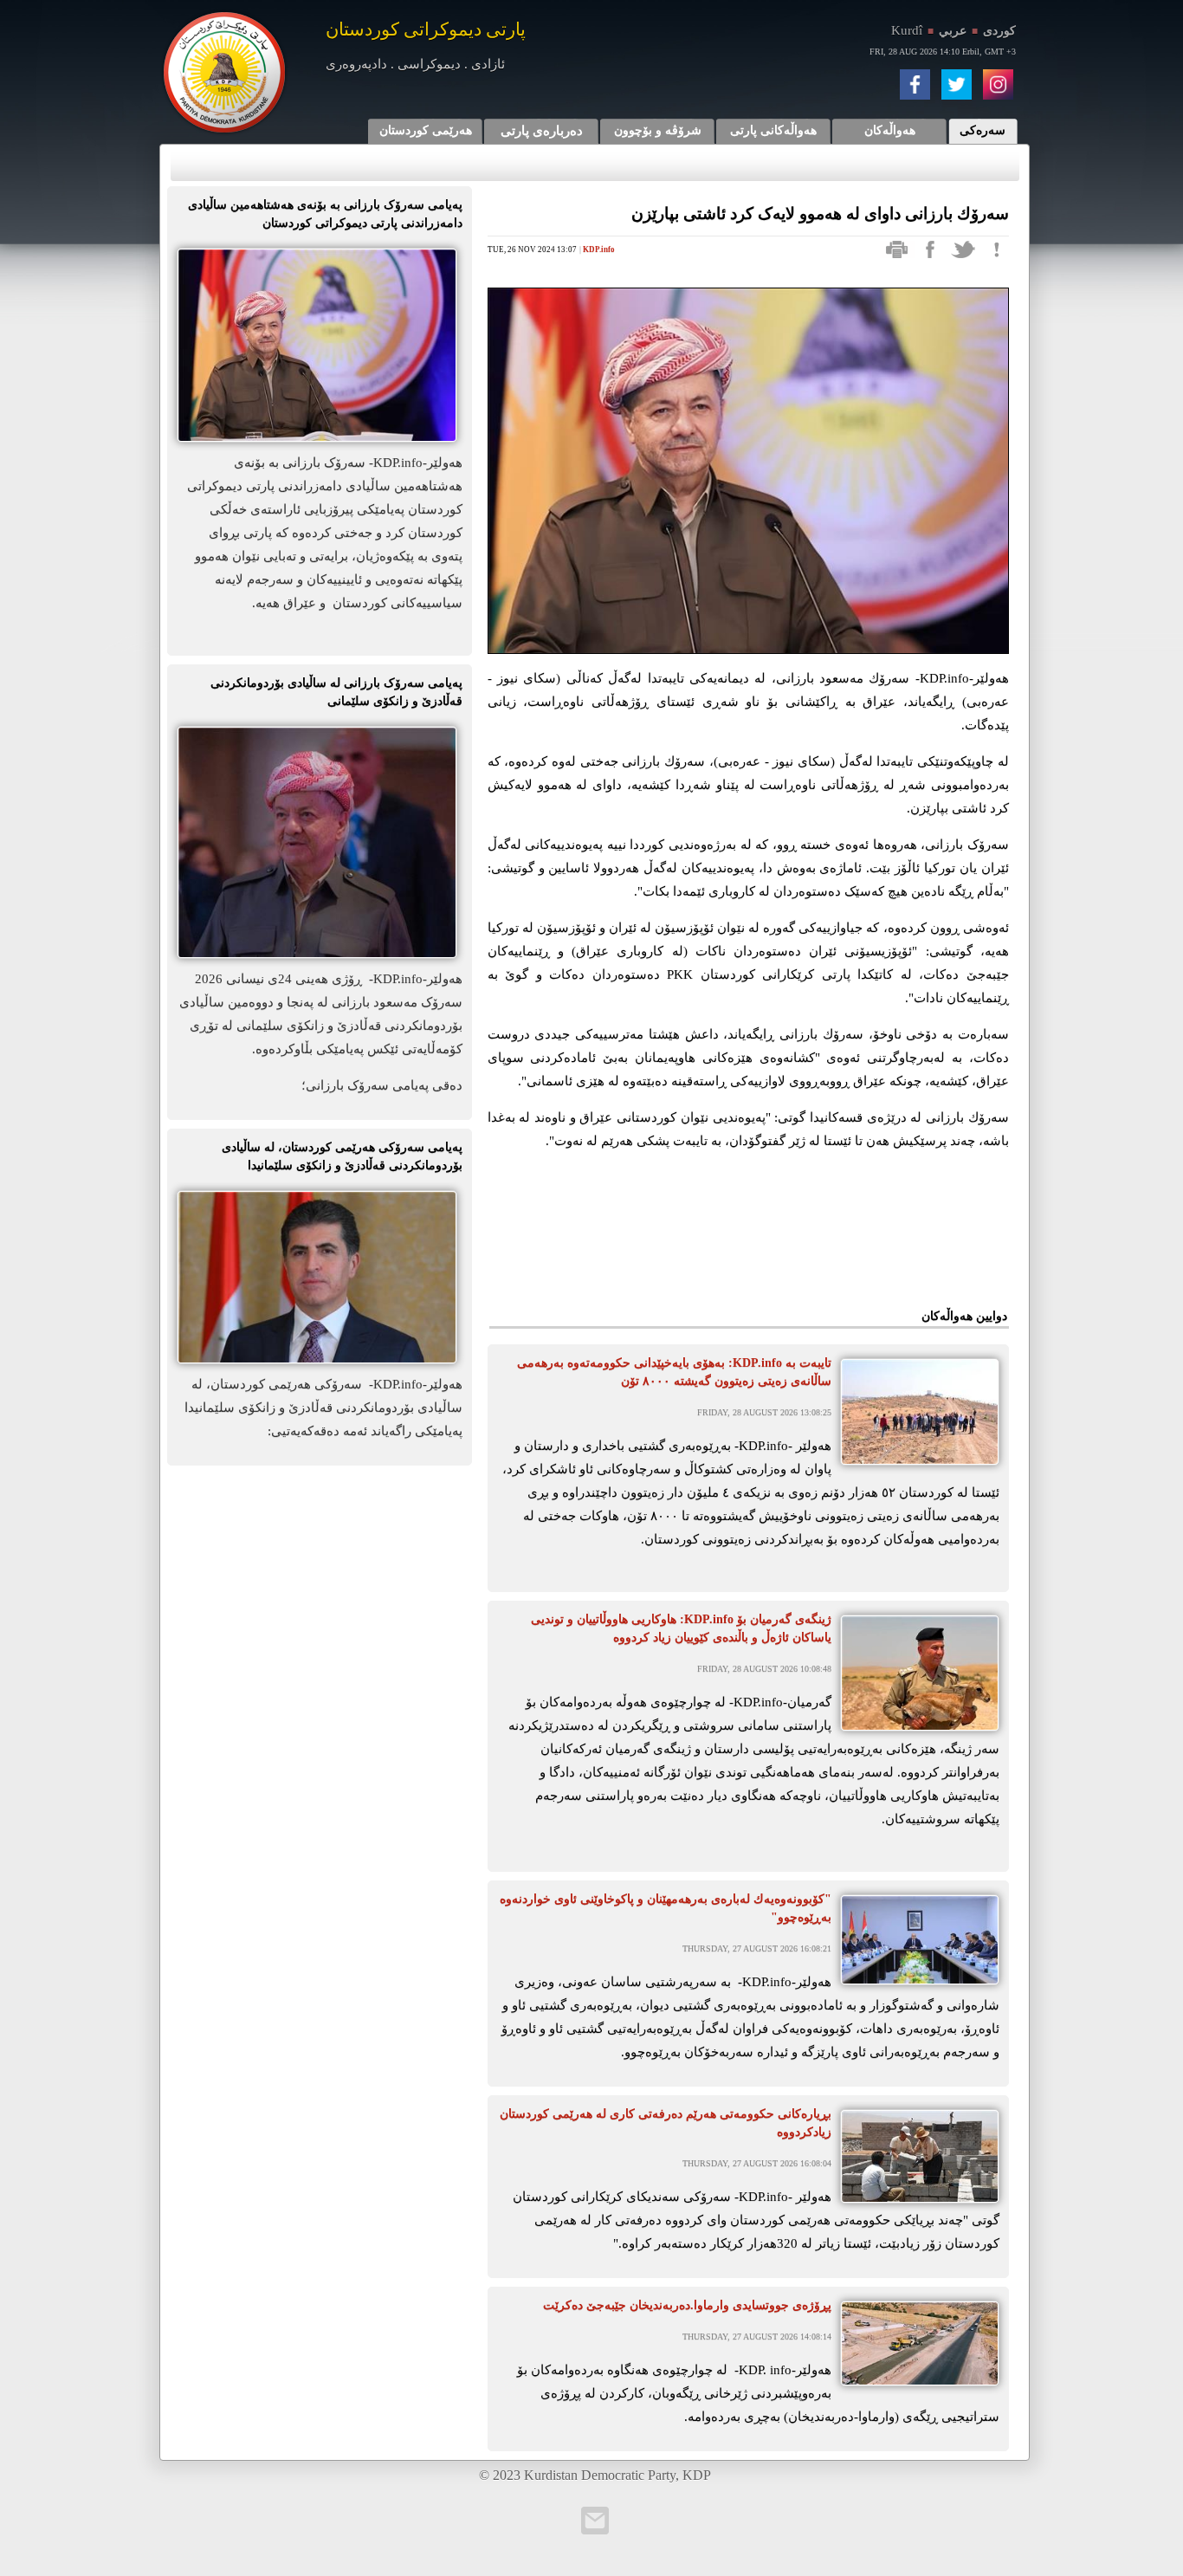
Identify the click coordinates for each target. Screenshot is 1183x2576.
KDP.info (599, 249)
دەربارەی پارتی (542, 131)
